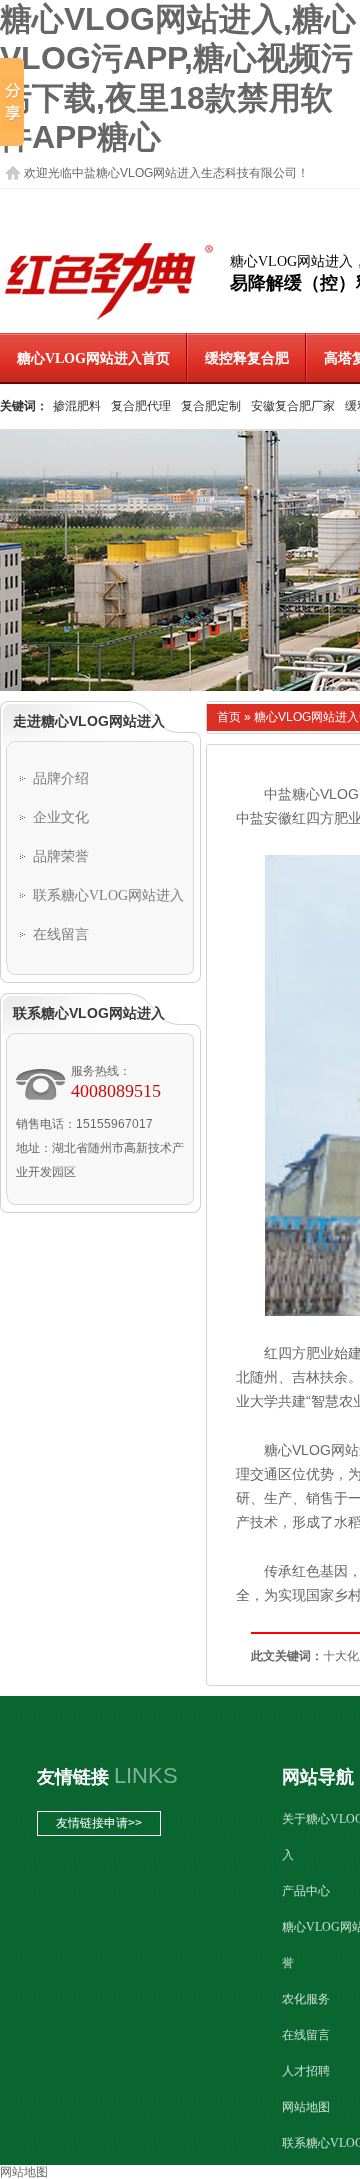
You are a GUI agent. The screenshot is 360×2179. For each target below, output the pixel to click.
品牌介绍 (61, 778)
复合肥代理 (141, 406)
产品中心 (306, 1891)
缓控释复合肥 (247, 358)
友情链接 (73, 1777)
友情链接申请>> (99, 1823)
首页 (229, 717)
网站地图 (306, 2107)
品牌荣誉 (61, 856)
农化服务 (306, 1999)
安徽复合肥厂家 (293, 406)
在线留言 (61, 934)
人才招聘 (306, 2071)
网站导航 (318, 1777)
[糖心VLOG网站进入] (109, 320)
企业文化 (61, 817)
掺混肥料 (77, 406)
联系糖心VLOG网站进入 (108, 895)
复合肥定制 (211, 406)
